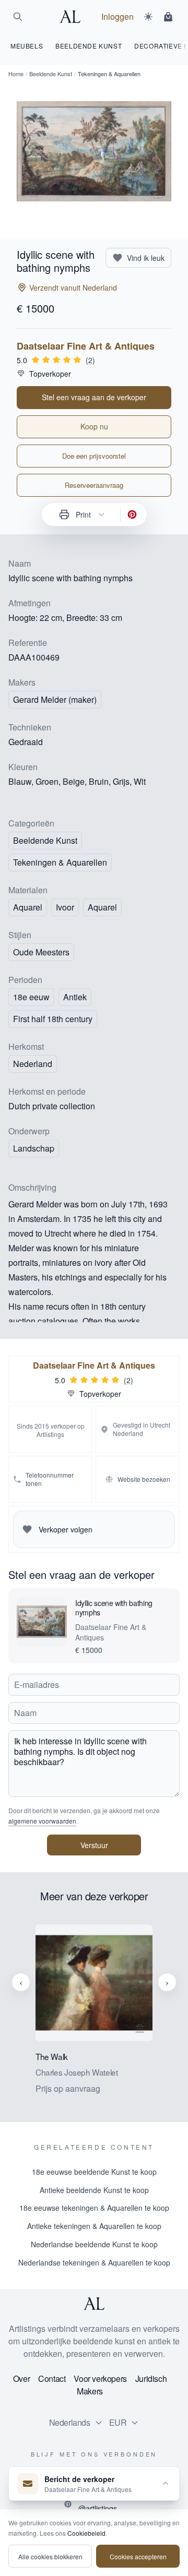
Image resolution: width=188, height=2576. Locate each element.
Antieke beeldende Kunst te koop (94, 2190)
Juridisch (151, 2379)
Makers (90, 2391)
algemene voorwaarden (42, 1821)
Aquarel (102, 907)
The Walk (52, 2057)
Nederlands (70, 2422)
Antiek (75, 997)
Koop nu (94, 426)
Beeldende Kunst (51, 74)
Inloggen (118, 16)
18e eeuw (31, 997)
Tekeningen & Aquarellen (60, 862)
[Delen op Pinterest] (132, 514)
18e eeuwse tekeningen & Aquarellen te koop (94, 2208)
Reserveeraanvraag (94, 485)
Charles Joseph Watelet (77, 2072)
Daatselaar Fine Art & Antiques (86, 346)
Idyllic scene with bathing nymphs (114, 1608)
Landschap (34, 1148)
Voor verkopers (100, 2379)
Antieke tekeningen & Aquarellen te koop (94, 2226)
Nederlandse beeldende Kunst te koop (94, 2244)
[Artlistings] (73, 17)
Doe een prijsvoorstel (94, 456)
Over (21, 2379)
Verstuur (94, 1845)
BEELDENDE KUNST (89, 46)
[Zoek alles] (18, 17)
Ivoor (65, 907)
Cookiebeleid (86, 2533)
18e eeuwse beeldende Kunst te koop (94, 2172)
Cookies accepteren (138, 2556)
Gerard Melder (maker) (55, 699)
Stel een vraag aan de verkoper (94, 397)
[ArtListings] (94, 2304)
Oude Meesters (41, 952)
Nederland (33, 1064)
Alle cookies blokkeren (50, 2556)
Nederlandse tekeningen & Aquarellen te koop (94, 2262)
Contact (52, 2379)
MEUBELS (27, 46)
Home (16, 74)
